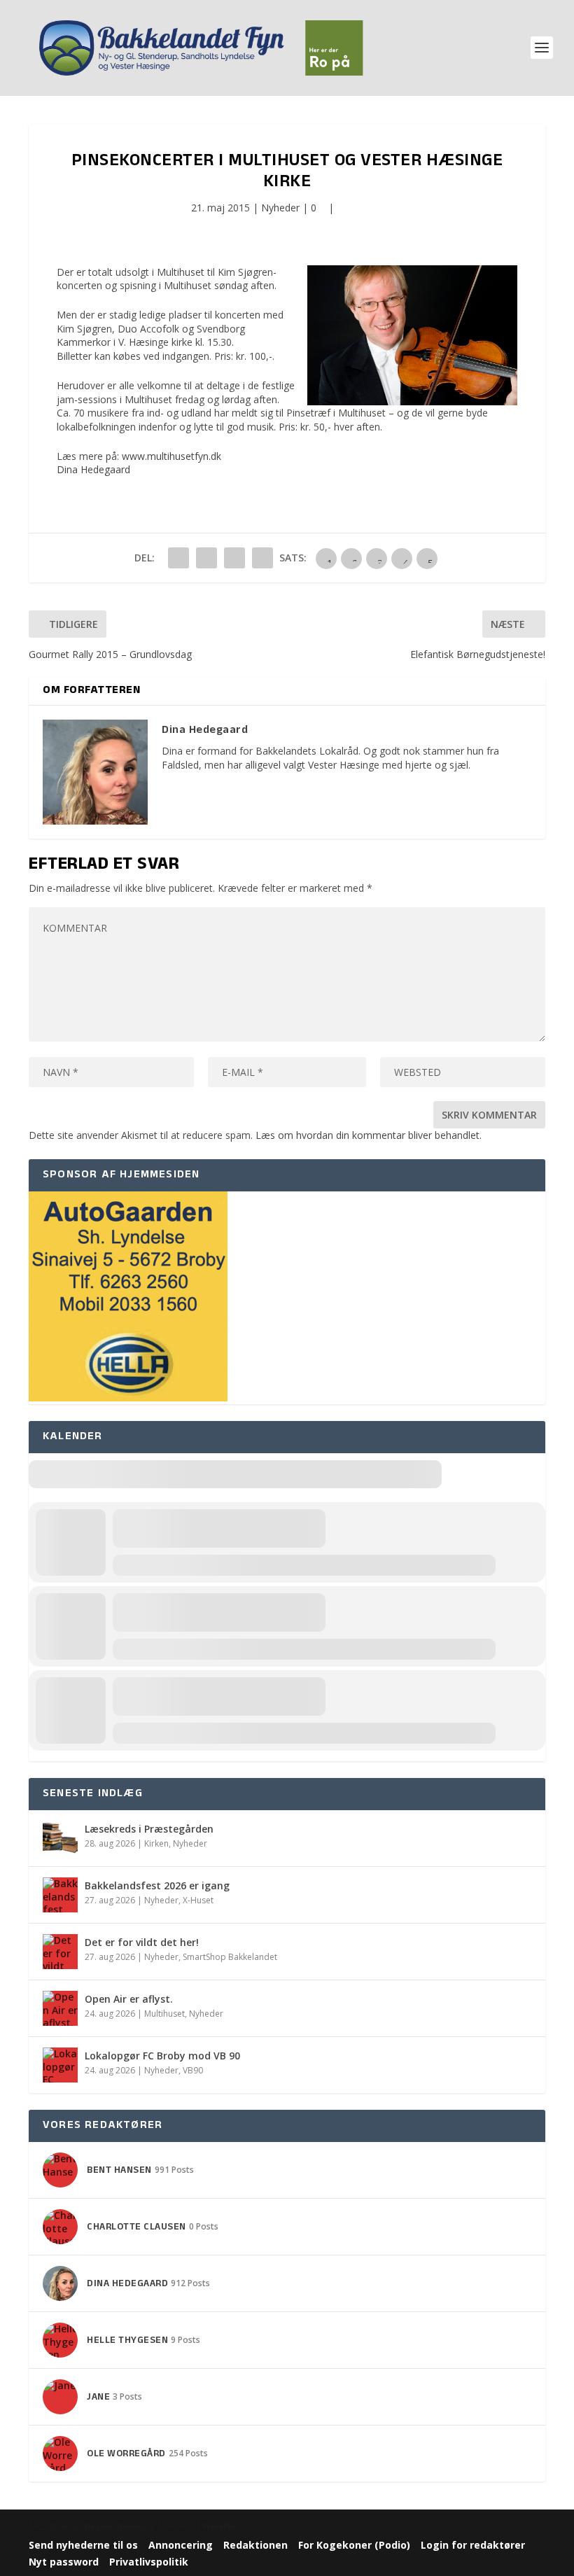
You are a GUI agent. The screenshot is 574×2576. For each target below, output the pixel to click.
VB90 (193, 2070)
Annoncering (181, 2545)
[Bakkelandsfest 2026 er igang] (60, 1895)
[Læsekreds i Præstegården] (60, 1838)
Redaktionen (255, 2545)
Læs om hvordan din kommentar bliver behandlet (367, 1135)
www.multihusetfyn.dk (171, 456)
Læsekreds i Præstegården (149, 1829)
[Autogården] (128, 1398)
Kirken (156, 1843)
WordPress (224, 2526)
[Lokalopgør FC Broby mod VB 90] (60, 2065)
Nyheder (280, 208)
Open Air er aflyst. (129, 1999)
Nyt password (64, 2562)
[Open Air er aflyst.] (60, 2008)
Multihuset (164, 2014)
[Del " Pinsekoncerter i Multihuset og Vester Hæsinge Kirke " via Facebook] (178, 558)
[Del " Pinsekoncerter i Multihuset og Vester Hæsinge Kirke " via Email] (234, 558)
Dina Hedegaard (93, 469)
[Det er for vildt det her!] (60, 1952)
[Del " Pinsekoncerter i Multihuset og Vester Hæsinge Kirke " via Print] (262, 558)
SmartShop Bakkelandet (230, 1957)
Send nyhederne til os (83, 2545)
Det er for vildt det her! (142, 1942)
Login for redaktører (473, 2545)
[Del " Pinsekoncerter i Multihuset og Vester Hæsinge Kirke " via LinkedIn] (206, 558)
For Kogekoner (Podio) (354, 2545)
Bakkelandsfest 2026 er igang (157, 1885)
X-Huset (198, 1900)
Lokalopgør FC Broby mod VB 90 (162, 2056)
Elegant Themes (115, 2526)
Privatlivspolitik (149, 2562)
